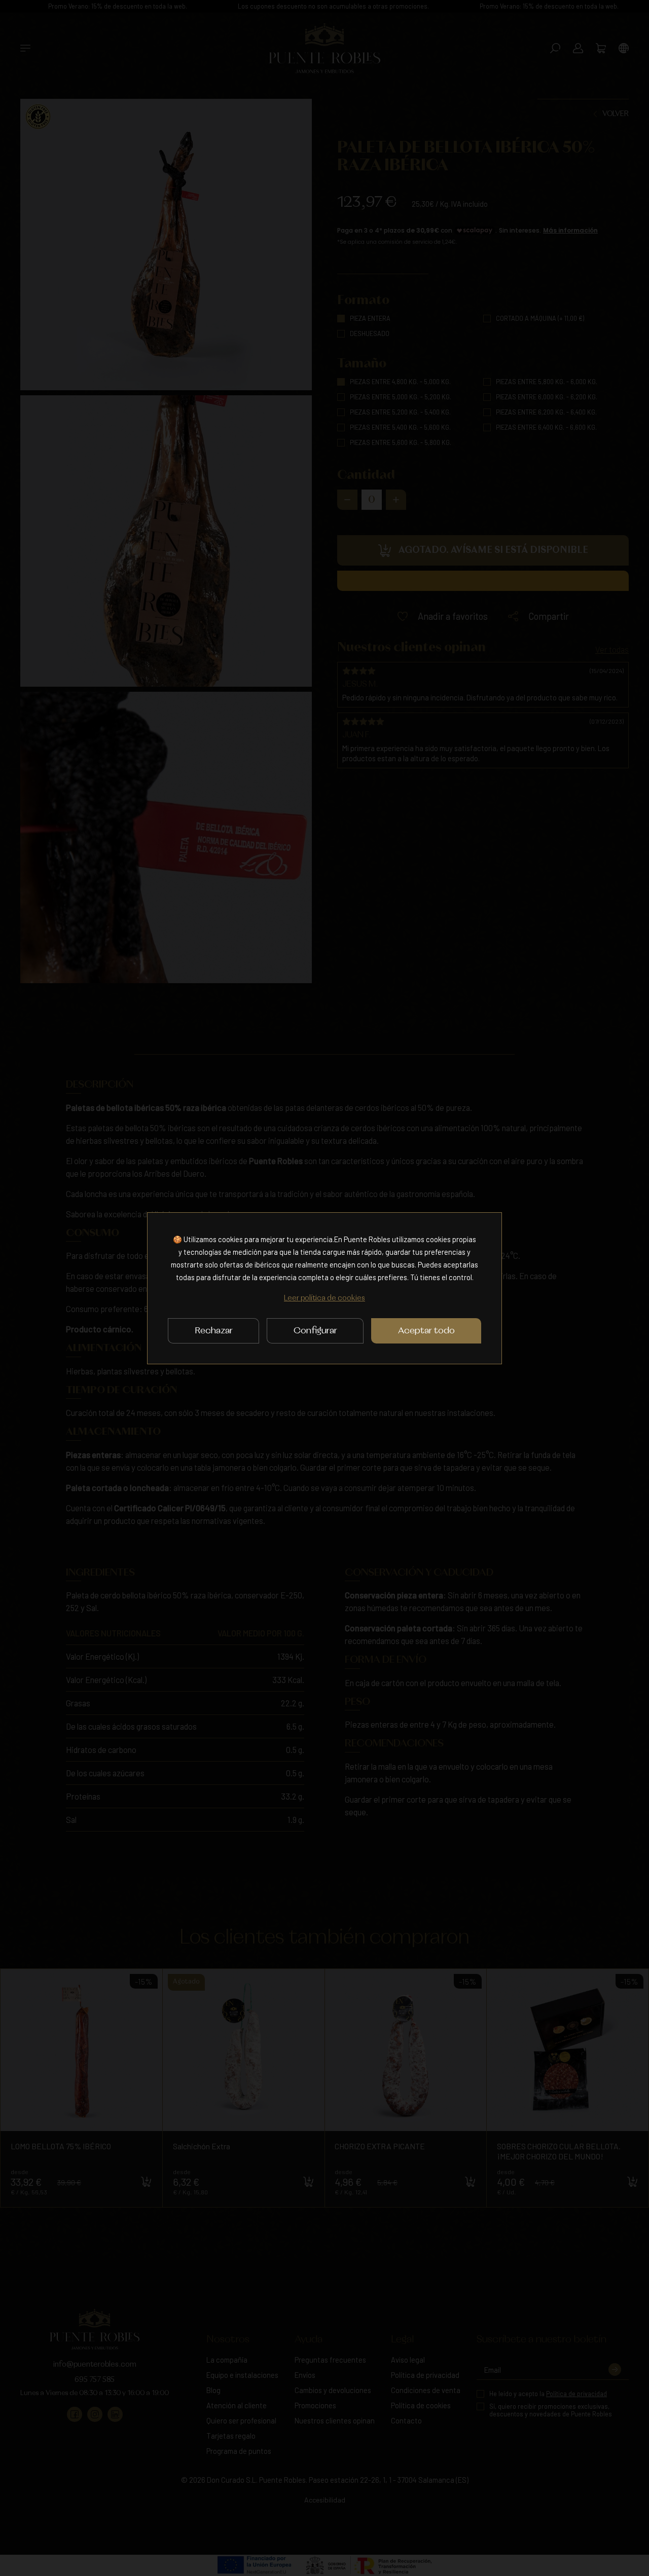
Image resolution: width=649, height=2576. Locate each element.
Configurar (315, 1331)
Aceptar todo (426, 1331)
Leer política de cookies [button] (324, 1298)
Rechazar (214, 1331)
